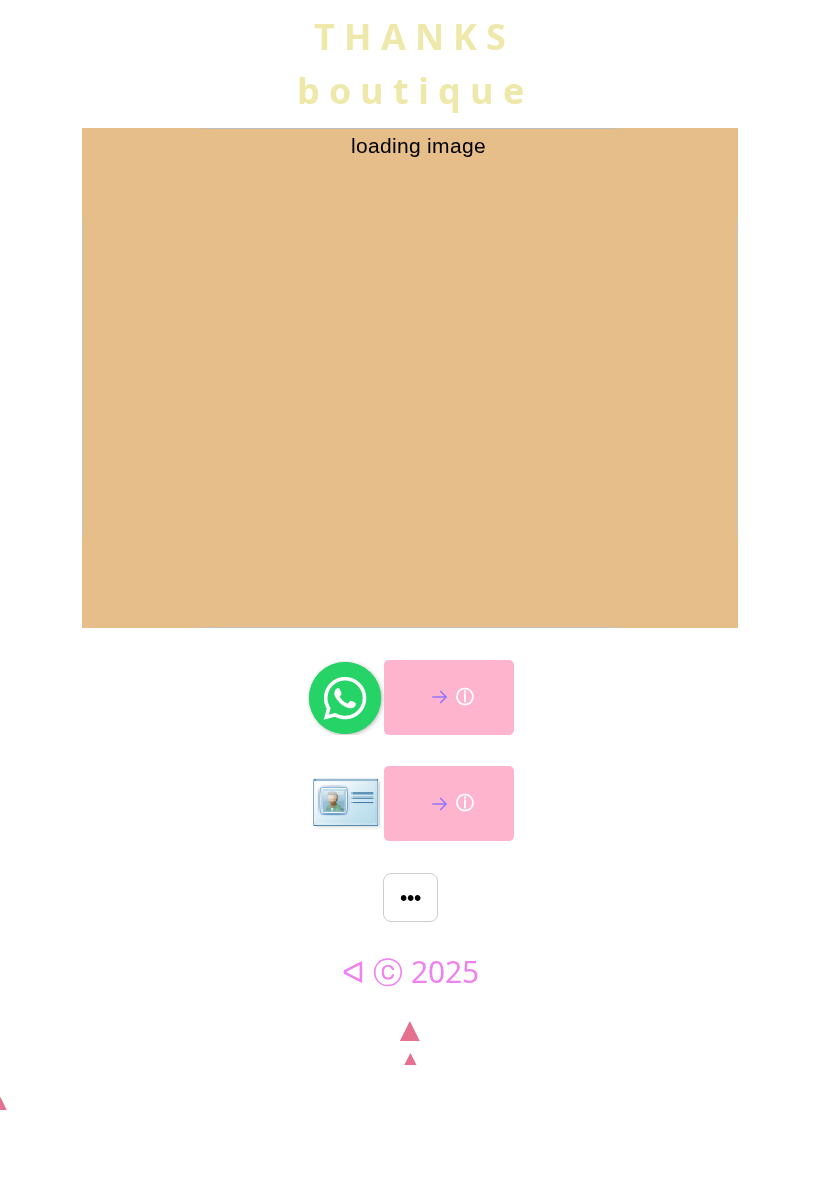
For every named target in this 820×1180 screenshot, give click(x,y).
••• (410, 897)
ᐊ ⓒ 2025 (410, 971)
